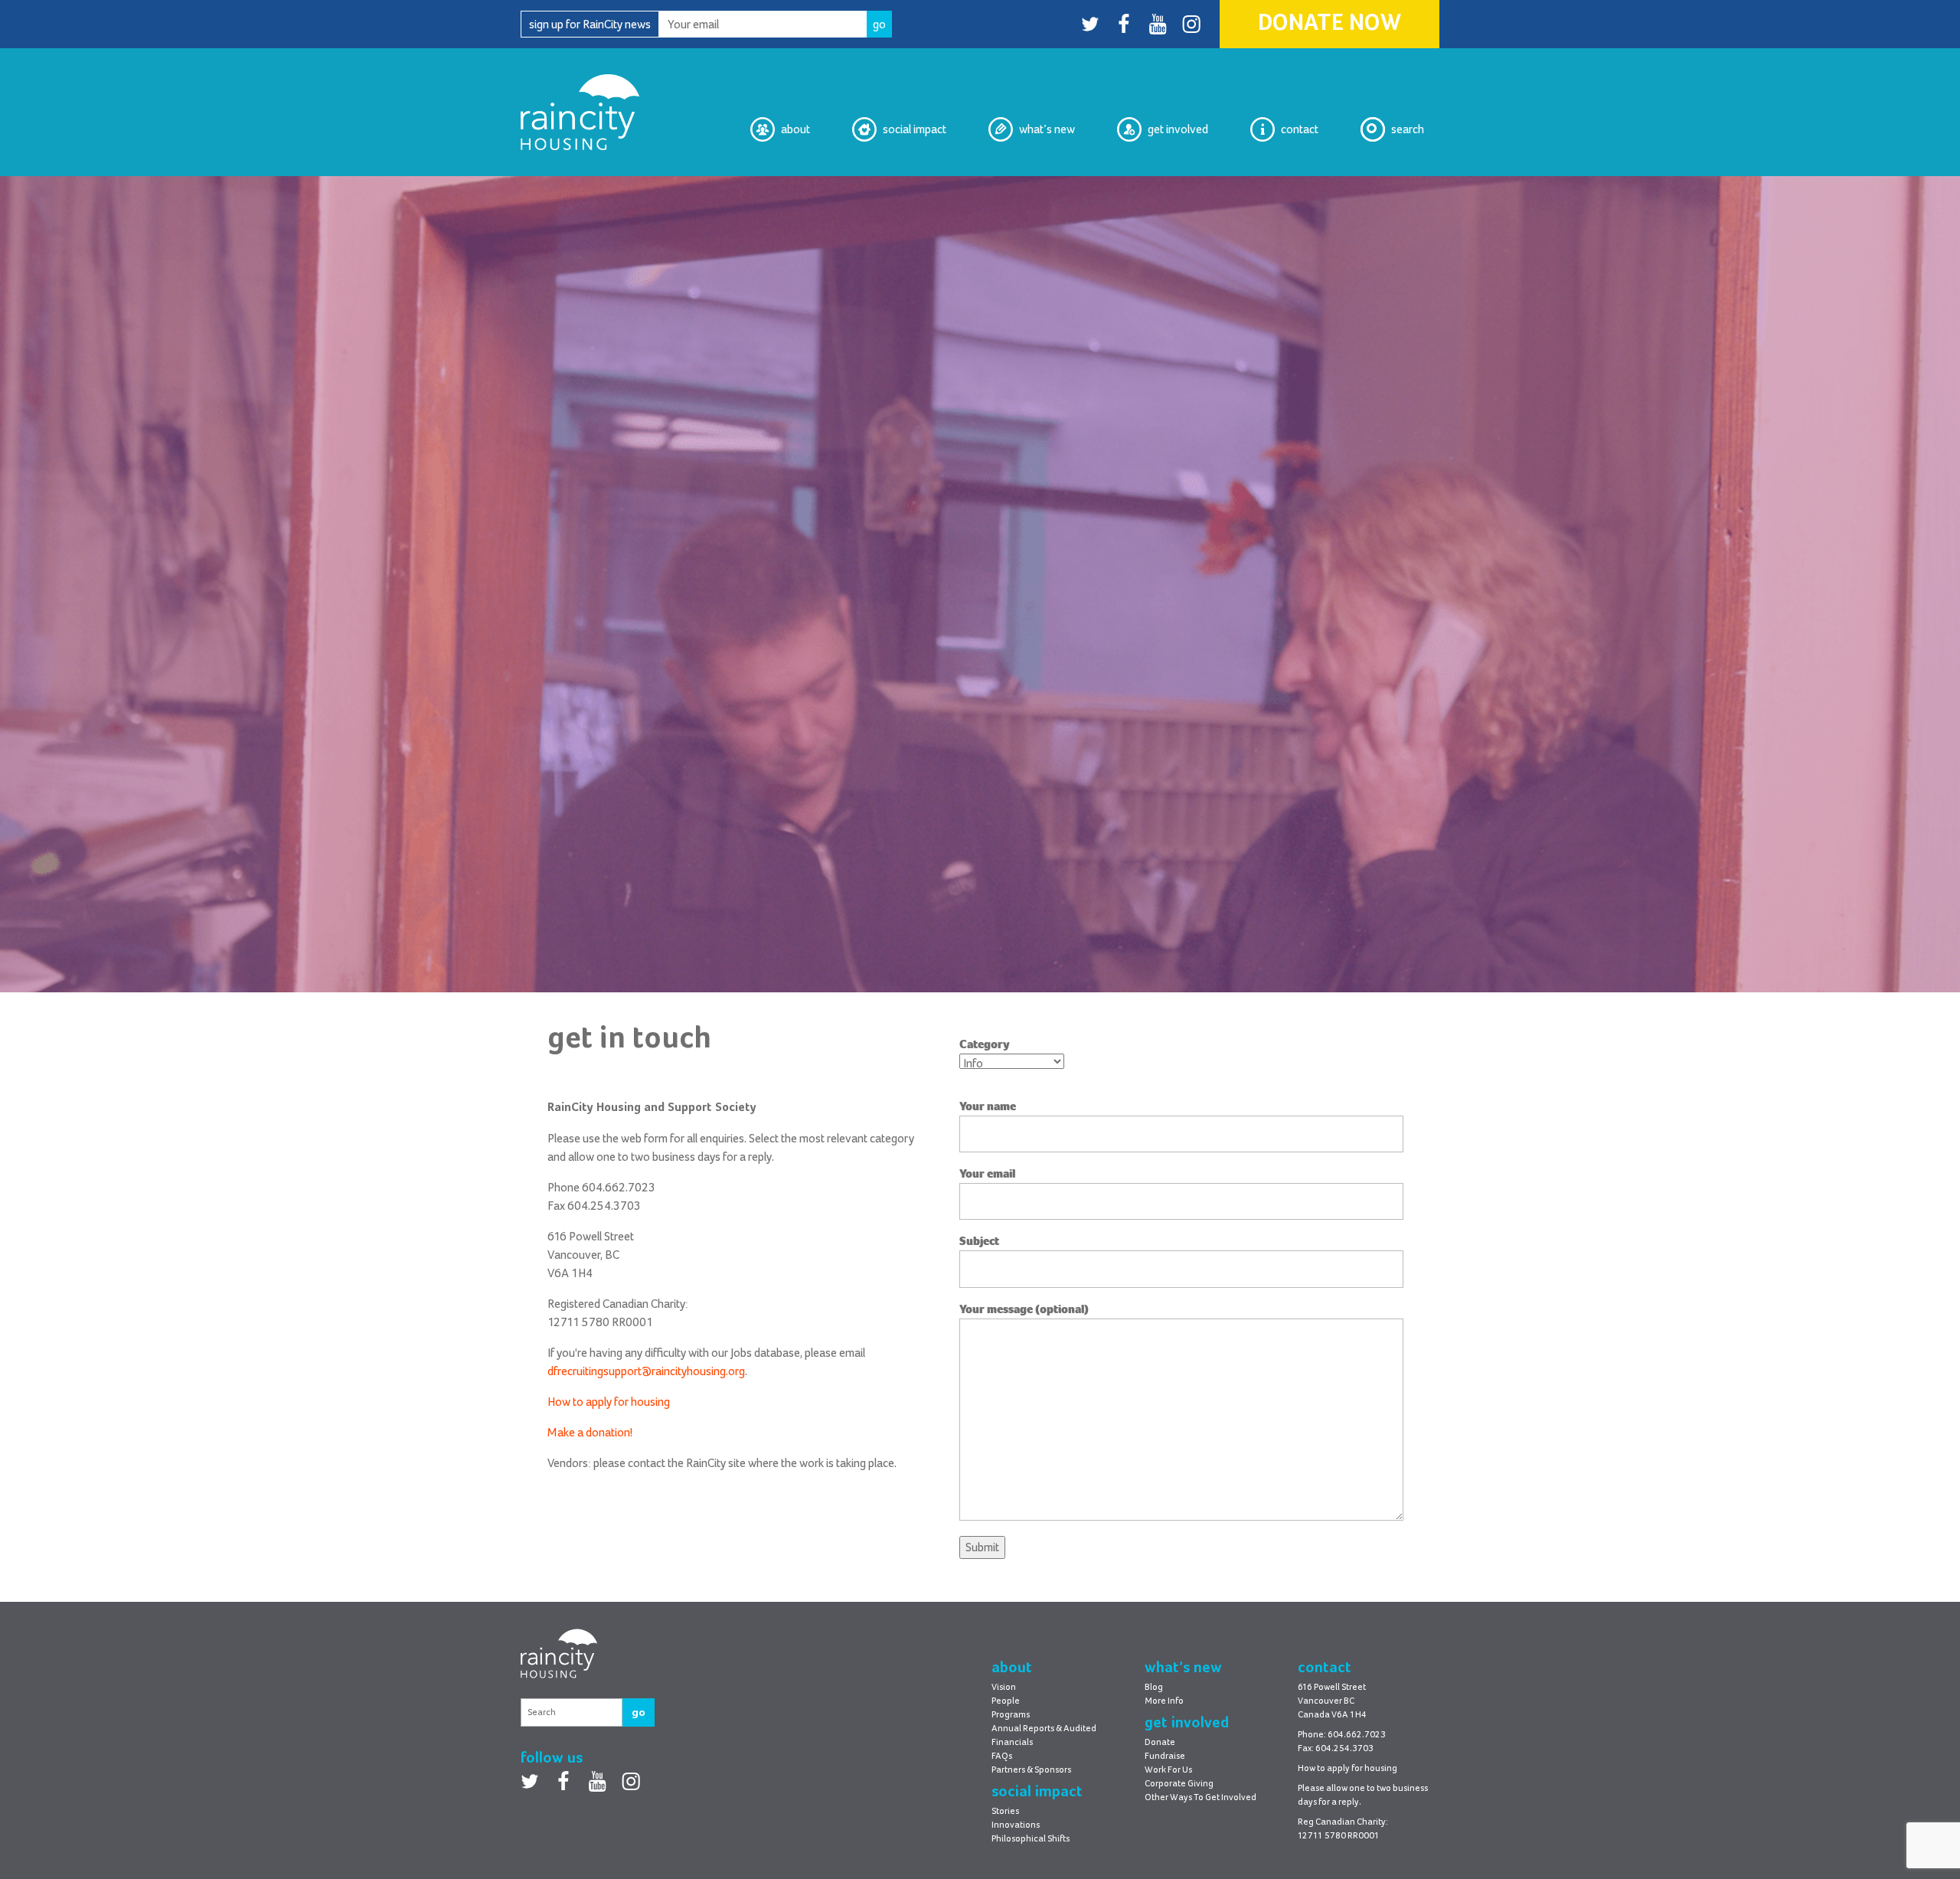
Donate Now (1330, 24)
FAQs (1002, 1756)
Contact (1300, 129)
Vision (794, 188)
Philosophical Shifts (897, 188)
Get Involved (1178, 129)
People (1006, 1701)
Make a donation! (590, 1433)
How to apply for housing (609, 1402)
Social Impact (915, 129)
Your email (987, 1174)
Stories (1005, 1812)
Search (1408, 129)
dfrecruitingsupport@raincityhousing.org (646, 1371)
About (795, 129)
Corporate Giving (1179, 1784)
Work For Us (1168, 1770)
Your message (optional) (1024, 1309)
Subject (979, 1241)
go (639, 1712)
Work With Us (1174, 188)
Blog (1064, 188)
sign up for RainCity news (590, 25)
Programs (1011, 1715)
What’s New (1047, 129)
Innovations (1016, 1825)
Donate (1160, 1743)
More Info (1164, 1701)
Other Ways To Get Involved (1200, 1798)
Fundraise (1165, 1756)
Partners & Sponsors (1031, 1770)
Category (985, 1044)
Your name (988, 1106)
